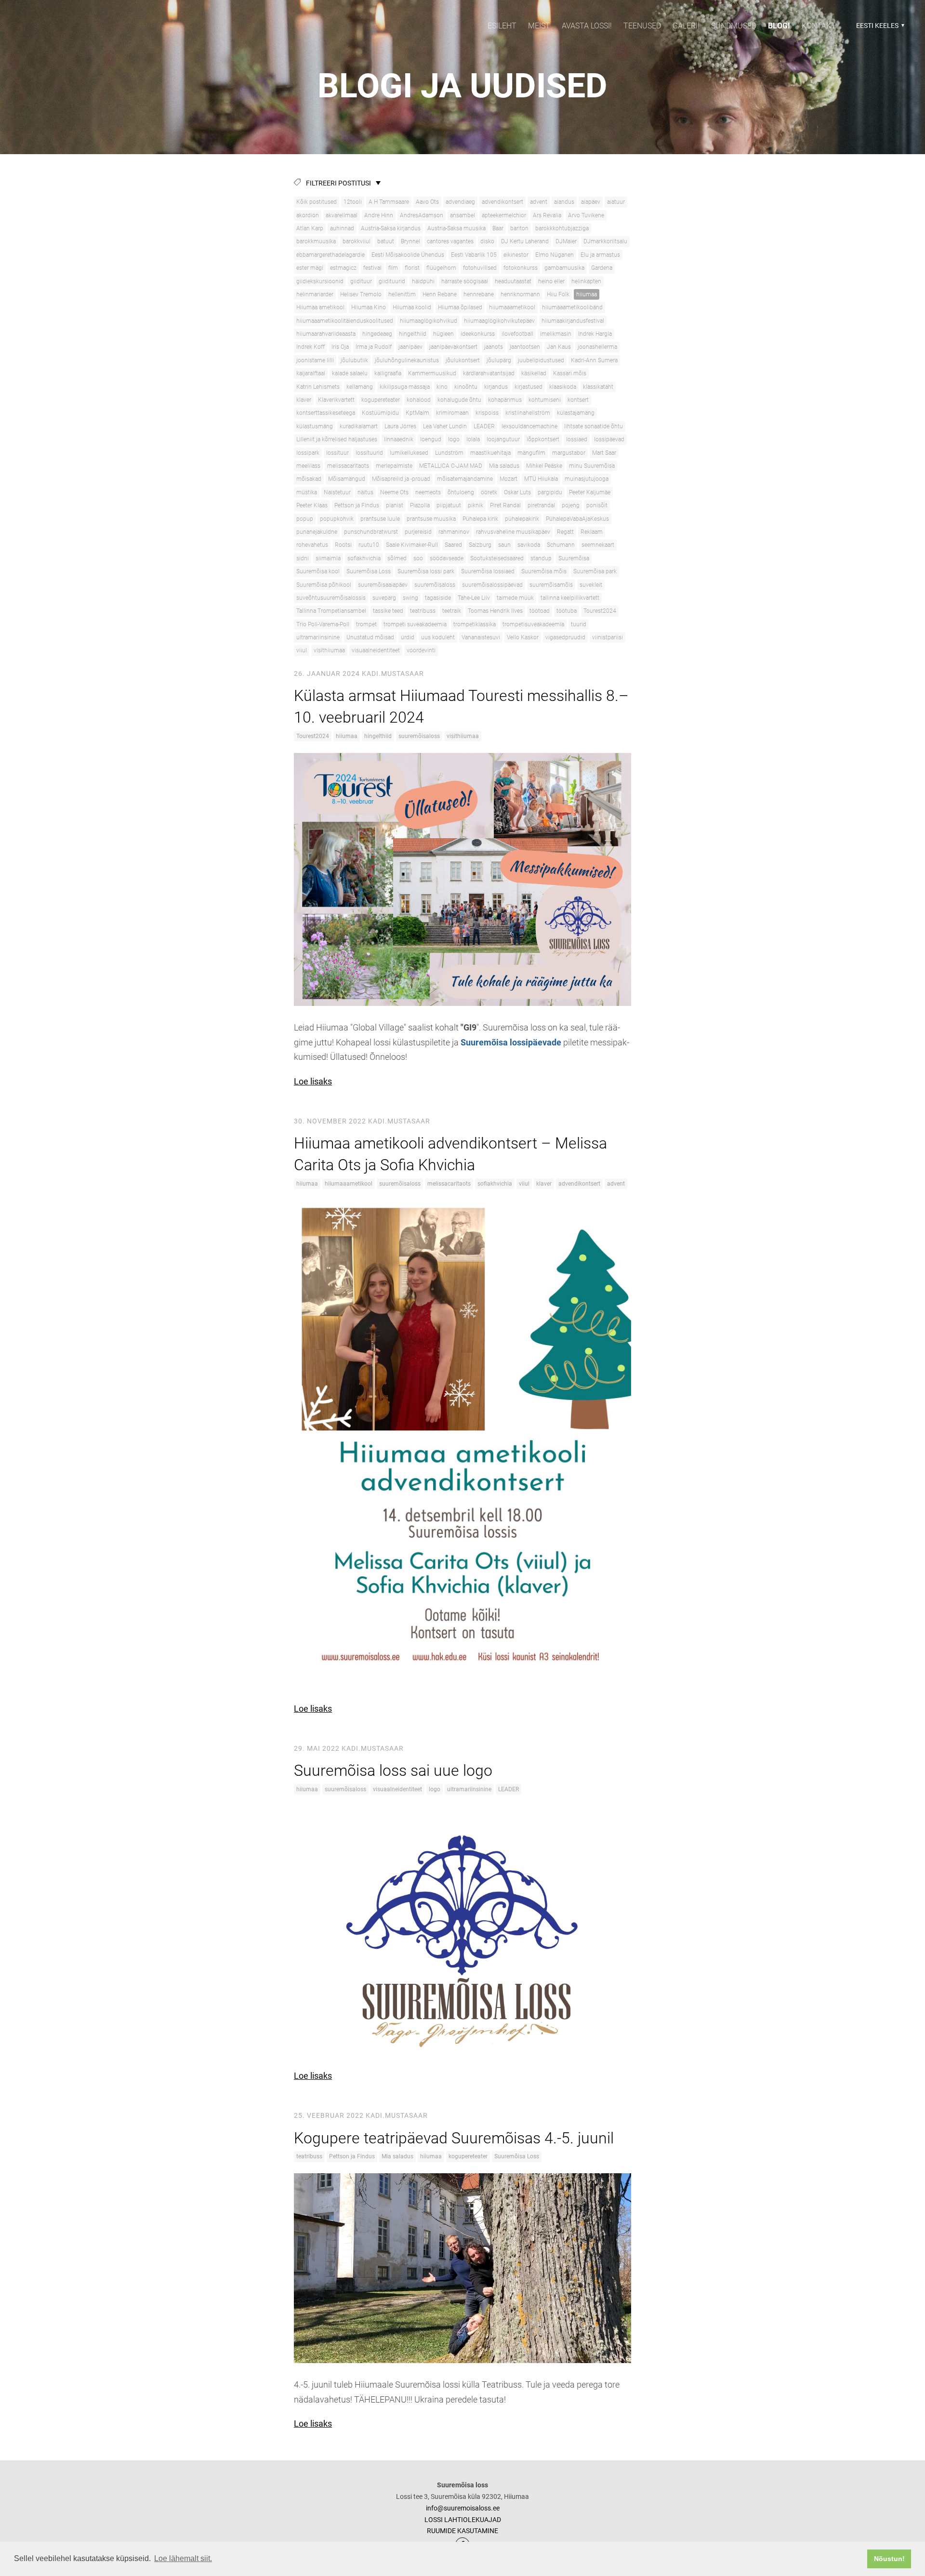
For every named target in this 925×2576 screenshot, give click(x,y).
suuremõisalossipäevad (492, 585)
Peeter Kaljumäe (590, 492)
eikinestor (516, 255)
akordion (308, 215)
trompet (366, 624)
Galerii (686, 26)
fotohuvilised (480, 268)
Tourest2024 (600, 611)
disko (487, 241)
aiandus (564, 202)
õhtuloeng (461, 492)
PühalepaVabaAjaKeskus (577, 519)
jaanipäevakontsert (453, 347)
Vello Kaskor (523, 637)
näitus (365, 492)
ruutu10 (369, 545)
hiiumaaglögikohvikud (429, 321)
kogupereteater (381, 400)
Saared (453, 545)
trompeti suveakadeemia (415, 624)
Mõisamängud (347, 479)
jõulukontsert (463, 360)
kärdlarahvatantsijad (489, 373)
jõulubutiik (354, 360)
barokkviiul (357, 241)
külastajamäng (576, 413)
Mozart (509, 479)
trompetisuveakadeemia (533, 624)
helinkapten (586, 281)
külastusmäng (315, 426)
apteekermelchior (504, 215)
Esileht (502, 26)
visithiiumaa (329, 650)
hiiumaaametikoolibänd (572, 307)
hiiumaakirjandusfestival (573, 321)
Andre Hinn (379, 215)
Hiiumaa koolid (412, 307)
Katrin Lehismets (318, 387)
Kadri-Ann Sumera (594, 360)
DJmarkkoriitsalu (605, 241)
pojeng (571, 505)
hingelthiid (413, 334)
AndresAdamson (422, 215)
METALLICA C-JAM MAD (451, 466)
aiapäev (591, 202)
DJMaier (566, 241)
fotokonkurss (521, 268)
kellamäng (360, 387)
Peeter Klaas (312, 505)
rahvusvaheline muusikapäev (513, 532)
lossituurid (369, 453)
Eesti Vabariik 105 (474, 255)
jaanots (494, 347)
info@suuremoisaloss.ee (463, 2508)
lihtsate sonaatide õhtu (594, 426)
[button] (879, 26)
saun (504, 545)
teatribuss (423, 611)
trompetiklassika (475, 624)
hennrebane (479, 294)
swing (410, 598)
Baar (498, 228)
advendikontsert (502, 202)
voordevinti (421, 650)
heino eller (551, 281)
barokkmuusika (316, 241)
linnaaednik (399, 439)
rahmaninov (454, 532)
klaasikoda (563, 387)
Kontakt (819, 26)
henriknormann (520, 294)
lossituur (337, 453)
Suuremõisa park (595, 571)
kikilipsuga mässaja (405, 387)
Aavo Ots (427, 202)
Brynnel (410, 241)
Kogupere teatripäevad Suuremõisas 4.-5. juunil (454, 2138)
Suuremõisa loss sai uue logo (393, 1770)
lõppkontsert (543, 439)
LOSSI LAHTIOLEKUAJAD (463, 2520)
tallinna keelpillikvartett (570, 598)
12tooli (353, 202)
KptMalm (417, 413)
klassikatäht (598, 387)
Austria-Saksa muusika (456, 228)
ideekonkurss (478, 334)
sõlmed (397, 558)
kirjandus (496, 387)
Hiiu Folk (558, 294)
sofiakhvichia (364, 558)
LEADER (484, 426)
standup (541, 558)
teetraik (452, 611)
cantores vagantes (450, 241)
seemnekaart (598, 545)
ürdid (408, 637)
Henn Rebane (440, 294)
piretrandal (541, 505)
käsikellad (534, 373)
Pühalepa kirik (480, 519)
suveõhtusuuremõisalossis (331, 598)
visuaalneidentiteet (376, 650)
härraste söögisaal (465, 281)
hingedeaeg (377, 334)
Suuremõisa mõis (544, 571)
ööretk (489, 492)
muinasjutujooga (587, 479)
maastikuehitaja (490, 453)
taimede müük (515, 598)
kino (442, 387)
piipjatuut (449, 505)
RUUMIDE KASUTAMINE (462, 2531)
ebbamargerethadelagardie (330, 255)
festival (372, 268)
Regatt (565, 532)
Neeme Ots (394, 492)
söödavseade (447, 558)
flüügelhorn (441, 268)
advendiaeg (460, 202)
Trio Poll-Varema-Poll (323, 624)
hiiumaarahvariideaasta (326, 334)
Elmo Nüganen (555, 255)
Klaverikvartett (336, 400)
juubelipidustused (541, 360)
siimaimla (328, 558)
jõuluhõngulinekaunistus (407, 360)
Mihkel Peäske (544, 466)
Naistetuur (337, 492)
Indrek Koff (311, 347)
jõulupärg (499, 360)
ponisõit (597, 505)
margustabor (569, 453)
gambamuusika (564, 268)
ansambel (462, 215)
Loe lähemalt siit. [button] (183, 2558)
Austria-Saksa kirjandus (391, 228)
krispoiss (487, 413)
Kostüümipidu (380, 413)
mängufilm (531, 453)
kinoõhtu (466, 387)
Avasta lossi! (587, 26)
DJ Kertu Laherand (525, 241)
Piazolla (420, 505)
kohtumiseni (545, 400)
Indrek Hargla (595, 334)
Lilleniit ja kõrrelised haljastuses (337, 439)
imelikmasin (556, 334)
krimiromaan (452, 413)
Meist (539, 26)
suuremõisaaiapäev (383, 585)
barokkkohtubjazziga (562, 228)
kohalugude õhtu (459, 400)
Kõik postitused (317, 202)
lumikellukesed (409, 453)
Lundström (449, 453)
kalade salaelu (350, 373)
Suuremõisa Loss (369, 571)
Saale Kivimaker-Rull (412, 545)
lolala (473, 439)
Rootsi (343, 545)
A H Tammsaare (389, 202)
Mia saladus (504, 466)
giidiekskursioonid (320, 281)
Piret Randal (505, 505)
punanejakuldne (317, 532)
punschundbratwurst (371, 532)
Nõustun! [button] (889, 2559)
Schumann (561, 545)
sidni (303, 558)
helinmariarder (315, 294)
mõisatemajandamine (465, 479)
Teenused (642, 26)
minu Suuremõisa (592, 466)
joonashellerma (597, 347)
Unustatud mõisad (370, 637)
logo (454, 439)
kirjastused (529, 387)
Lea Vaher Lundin (445, 426)
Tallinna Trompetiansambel (331, 611)
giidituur (361, 281)
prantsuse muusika (431, 519)
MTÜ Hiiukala (541, 479)
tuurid (579, 624)
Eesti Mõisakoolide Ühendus (408, 255)
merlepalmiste (394, 466)
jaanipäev (410, 347)
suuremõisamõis (551, 585)
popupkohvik (337, 519)
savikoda (529, 545)
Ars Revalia (547, 215)
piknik (476, 505)
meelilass (308, 466)
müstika (307, 492)
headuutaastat (513, 281)
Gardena (602, 268)
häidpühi (423, 281)
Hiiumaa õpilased (460, 307)
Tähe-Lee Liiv (474, 598)
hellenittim (402, 294)
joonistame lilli (315, 360)
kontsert (578, 400)
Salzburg (480, 545)
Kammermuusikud (432, 373)
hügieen (443, 334)
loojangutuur (503, 439)
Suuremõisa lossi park (426, 571)
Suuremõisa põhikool (324, 585)
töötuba (567, 611)
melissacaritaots (348, 466)
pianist (395, 505)
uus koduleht (438, 637)
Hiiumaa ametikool (320, 307)
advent (539, 202)
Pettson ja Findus (357, 505)
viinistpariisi (608, 637)
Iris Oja (340, 347)
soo (418, 558)
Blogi (779, 26)
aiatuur (616, 202)
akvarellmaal (342, 215)
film (393, 268)
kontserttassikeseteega (326, 413)
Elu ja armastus (600, 255)
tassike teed (388, 611)
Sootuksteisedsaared (497, 558)
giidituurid (392, 281)
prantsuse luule (380, 519)
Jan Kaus (559, 347)
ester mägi (310, 268)
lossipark (308, 453)
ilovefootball (517, 334)
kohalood (419, 400)
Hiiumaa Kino (369, 307)
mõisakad (309, 479)
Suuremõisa (574, 558)
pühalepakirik (522, 519)
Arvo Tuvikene (586, 215)
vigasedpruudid (565, 637)
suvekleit (591, 585)
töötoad (540, 611)
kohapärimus (505, 400)
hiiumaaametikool (512, 307)
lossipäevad (609, 439)
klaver (304, 400)
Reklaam (592, 532)
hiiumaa (587, 294)
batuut (386, 241)
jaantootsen (525, 347)
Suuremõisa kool (318, 571)
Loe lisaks (313, 1081)
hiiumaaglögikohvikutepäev (499, 321)
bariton (519, 228)
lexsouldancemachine (529, 426)
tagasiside (438, 598)
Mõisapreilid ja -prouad (401, 479)
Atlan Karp (310, 228)
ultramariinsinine (318, 637)
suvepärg (384, 598)
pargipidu (550, 492)
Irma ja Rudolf (374, 347)
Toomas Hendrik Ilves (495, 611)
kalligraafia (388, 373)
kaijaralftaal (311, 373)
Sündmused (734, 26)
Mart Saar (604, 453)
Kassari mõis (570, 373)
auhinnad (342, 228)
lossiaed (577, 439)
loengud (431, 439)
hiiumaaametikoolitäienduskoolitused (345, 321)
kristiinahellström (528, 413)
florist (412, 268)
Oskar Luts (517, 492)
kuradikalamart (359, 426)
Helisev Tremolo (361, 294)
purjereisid (418, 532)
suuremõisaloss (435, 585)
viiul (302, 650)
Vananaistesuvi (481, 637)
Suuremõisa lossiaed (488, 571)
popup (305, 519)
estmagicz (343, 268)
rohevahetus (312, 545)
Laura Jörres (400, 426)
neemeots (428, 492)
